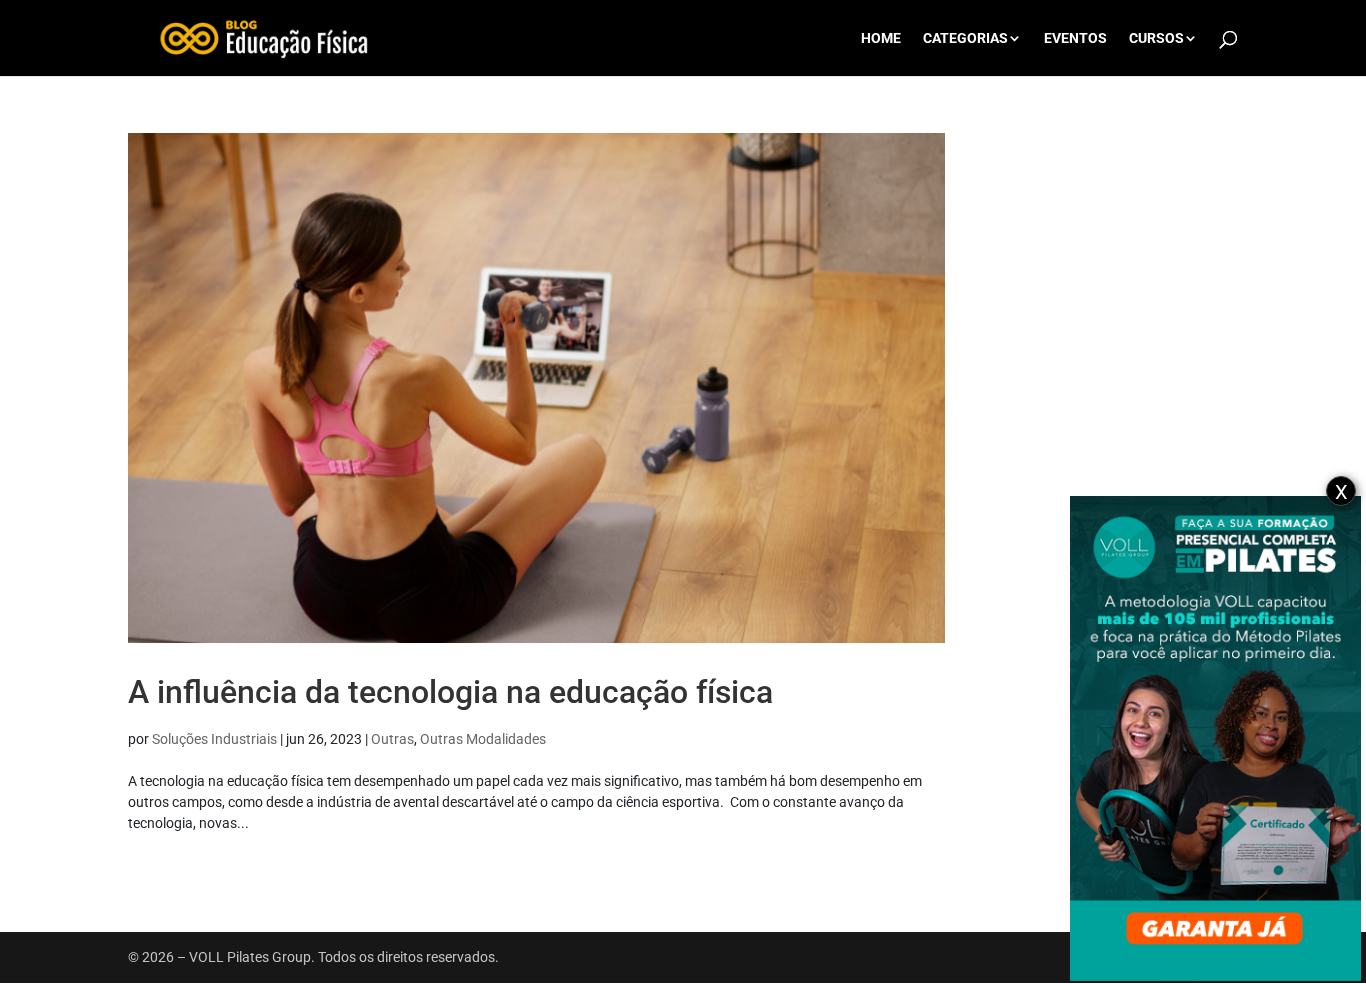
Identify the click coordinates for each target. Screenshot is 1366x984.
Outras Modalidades (483, 739)
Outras (392, 739)
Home (881, 38)
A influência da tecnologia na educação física (450, 692)
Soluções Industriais (214, 739)
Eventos (1075, 38)
